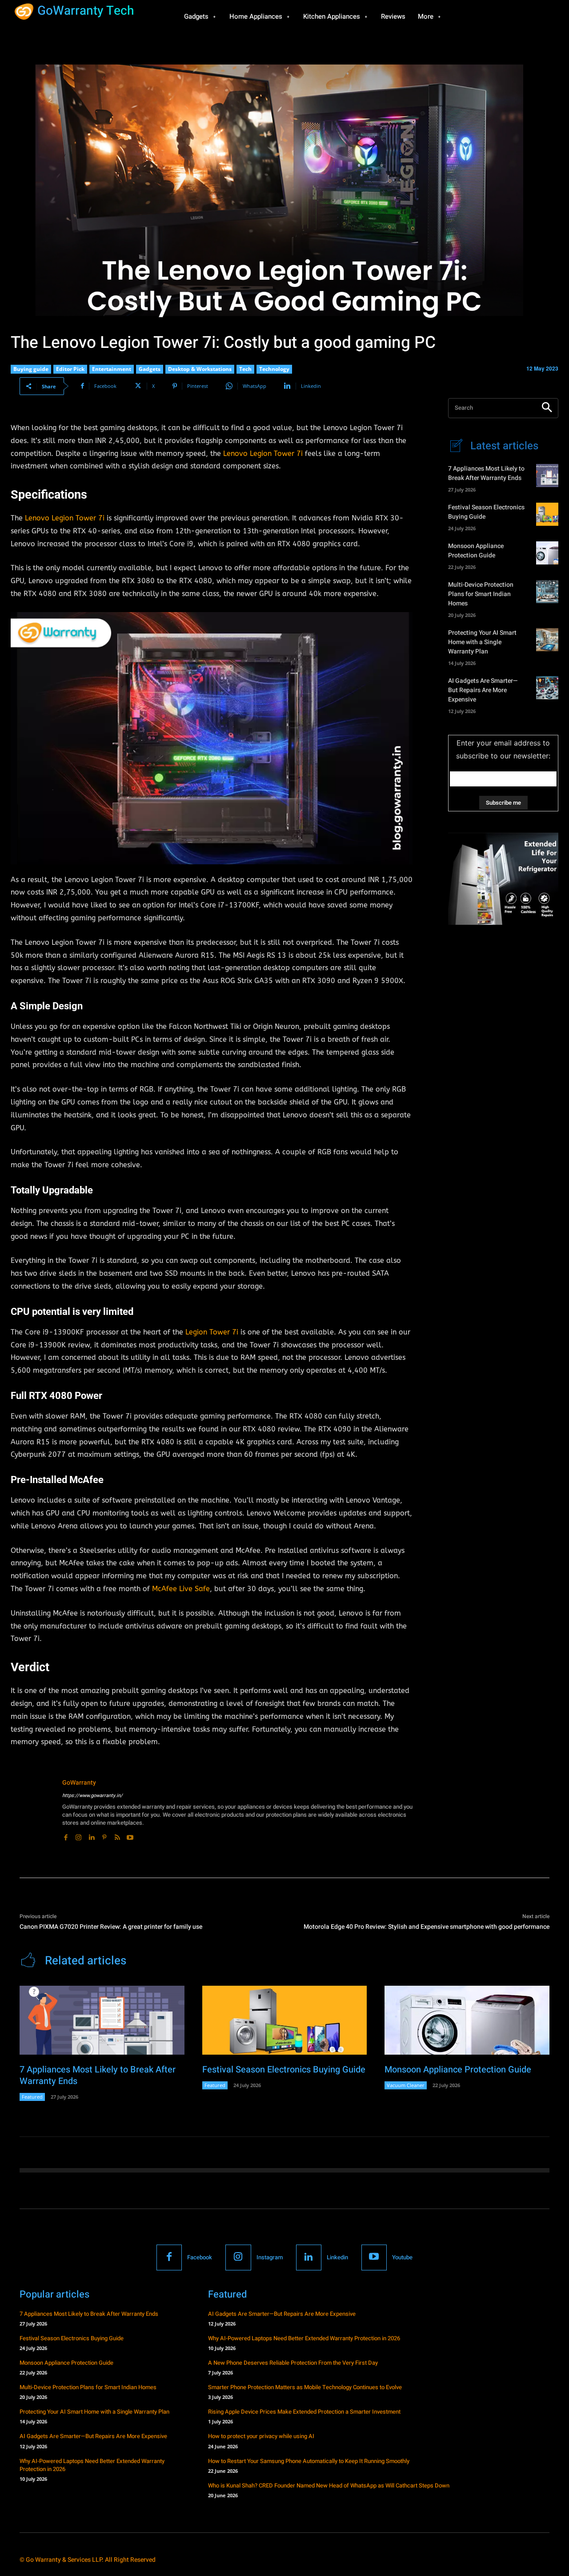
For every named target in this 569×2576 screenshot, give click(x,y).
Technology (274, 369)
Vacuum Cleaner (406, 2085)
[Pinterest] (104, 1836)
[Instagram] (78, 1836)
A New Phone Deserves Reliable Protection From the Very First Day (293, 2363)
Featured (32, 2097)
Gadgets (150, 369)
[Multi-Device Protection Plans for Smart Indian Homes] (547, 592)
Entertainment (112, 369)
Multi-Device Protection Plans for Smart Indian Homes (481, 594)
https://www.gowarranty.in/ (92, 1796)
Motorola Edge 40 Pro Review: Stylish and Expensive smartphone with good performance (427, 1927)
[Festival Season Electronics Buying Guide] (547, 514)
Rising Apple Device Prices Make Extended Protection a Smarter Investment (304, 2412)
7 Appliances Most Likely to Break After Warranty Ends (486, 473)
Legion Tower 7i (212, 1332)
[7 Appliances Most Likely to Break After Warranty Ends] (547, 476)
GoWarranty (79, 1783)
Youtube (402, 2257)
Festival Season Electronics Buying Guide (284, 2070)
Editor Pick (70, 369)
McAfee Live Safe (181, 1589)
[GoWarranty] (32, 1810)
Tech (245, 369)
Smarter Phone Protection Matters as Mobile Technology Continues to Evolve (305, 2387)
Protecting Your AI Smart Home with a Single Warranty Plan (482, 642)
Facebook (200, 2257)
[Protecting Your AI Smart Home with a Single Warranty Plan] (547, 640)
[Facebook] (66, 1836)
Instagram (270, 2257)
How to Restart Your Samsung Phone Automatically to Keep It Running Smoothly (309, 2461)
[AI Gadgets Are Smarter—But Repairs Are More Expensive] (547, 688)
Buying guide (31, 369)
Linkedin (337, 2257)
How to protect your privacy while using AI (261, 2436)
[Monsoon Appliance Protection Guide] (547, 553)
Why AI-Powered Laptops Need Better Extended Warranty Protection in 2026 (92, 2465)
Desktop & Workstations (200, 369)
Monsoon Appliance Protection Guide (476, 551)
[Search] (547, 408)
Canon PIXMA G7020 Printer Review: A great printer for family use (111, 1927)
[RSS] (117, 1836)
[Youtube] (130, 1836)
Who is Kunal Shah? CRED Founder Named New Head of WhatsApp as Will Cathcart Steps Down (329, 2485)
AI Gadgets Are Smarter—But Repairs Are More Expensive (483, 690)
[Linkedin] (91, 1836)
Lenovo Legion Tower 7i (263, 454)
